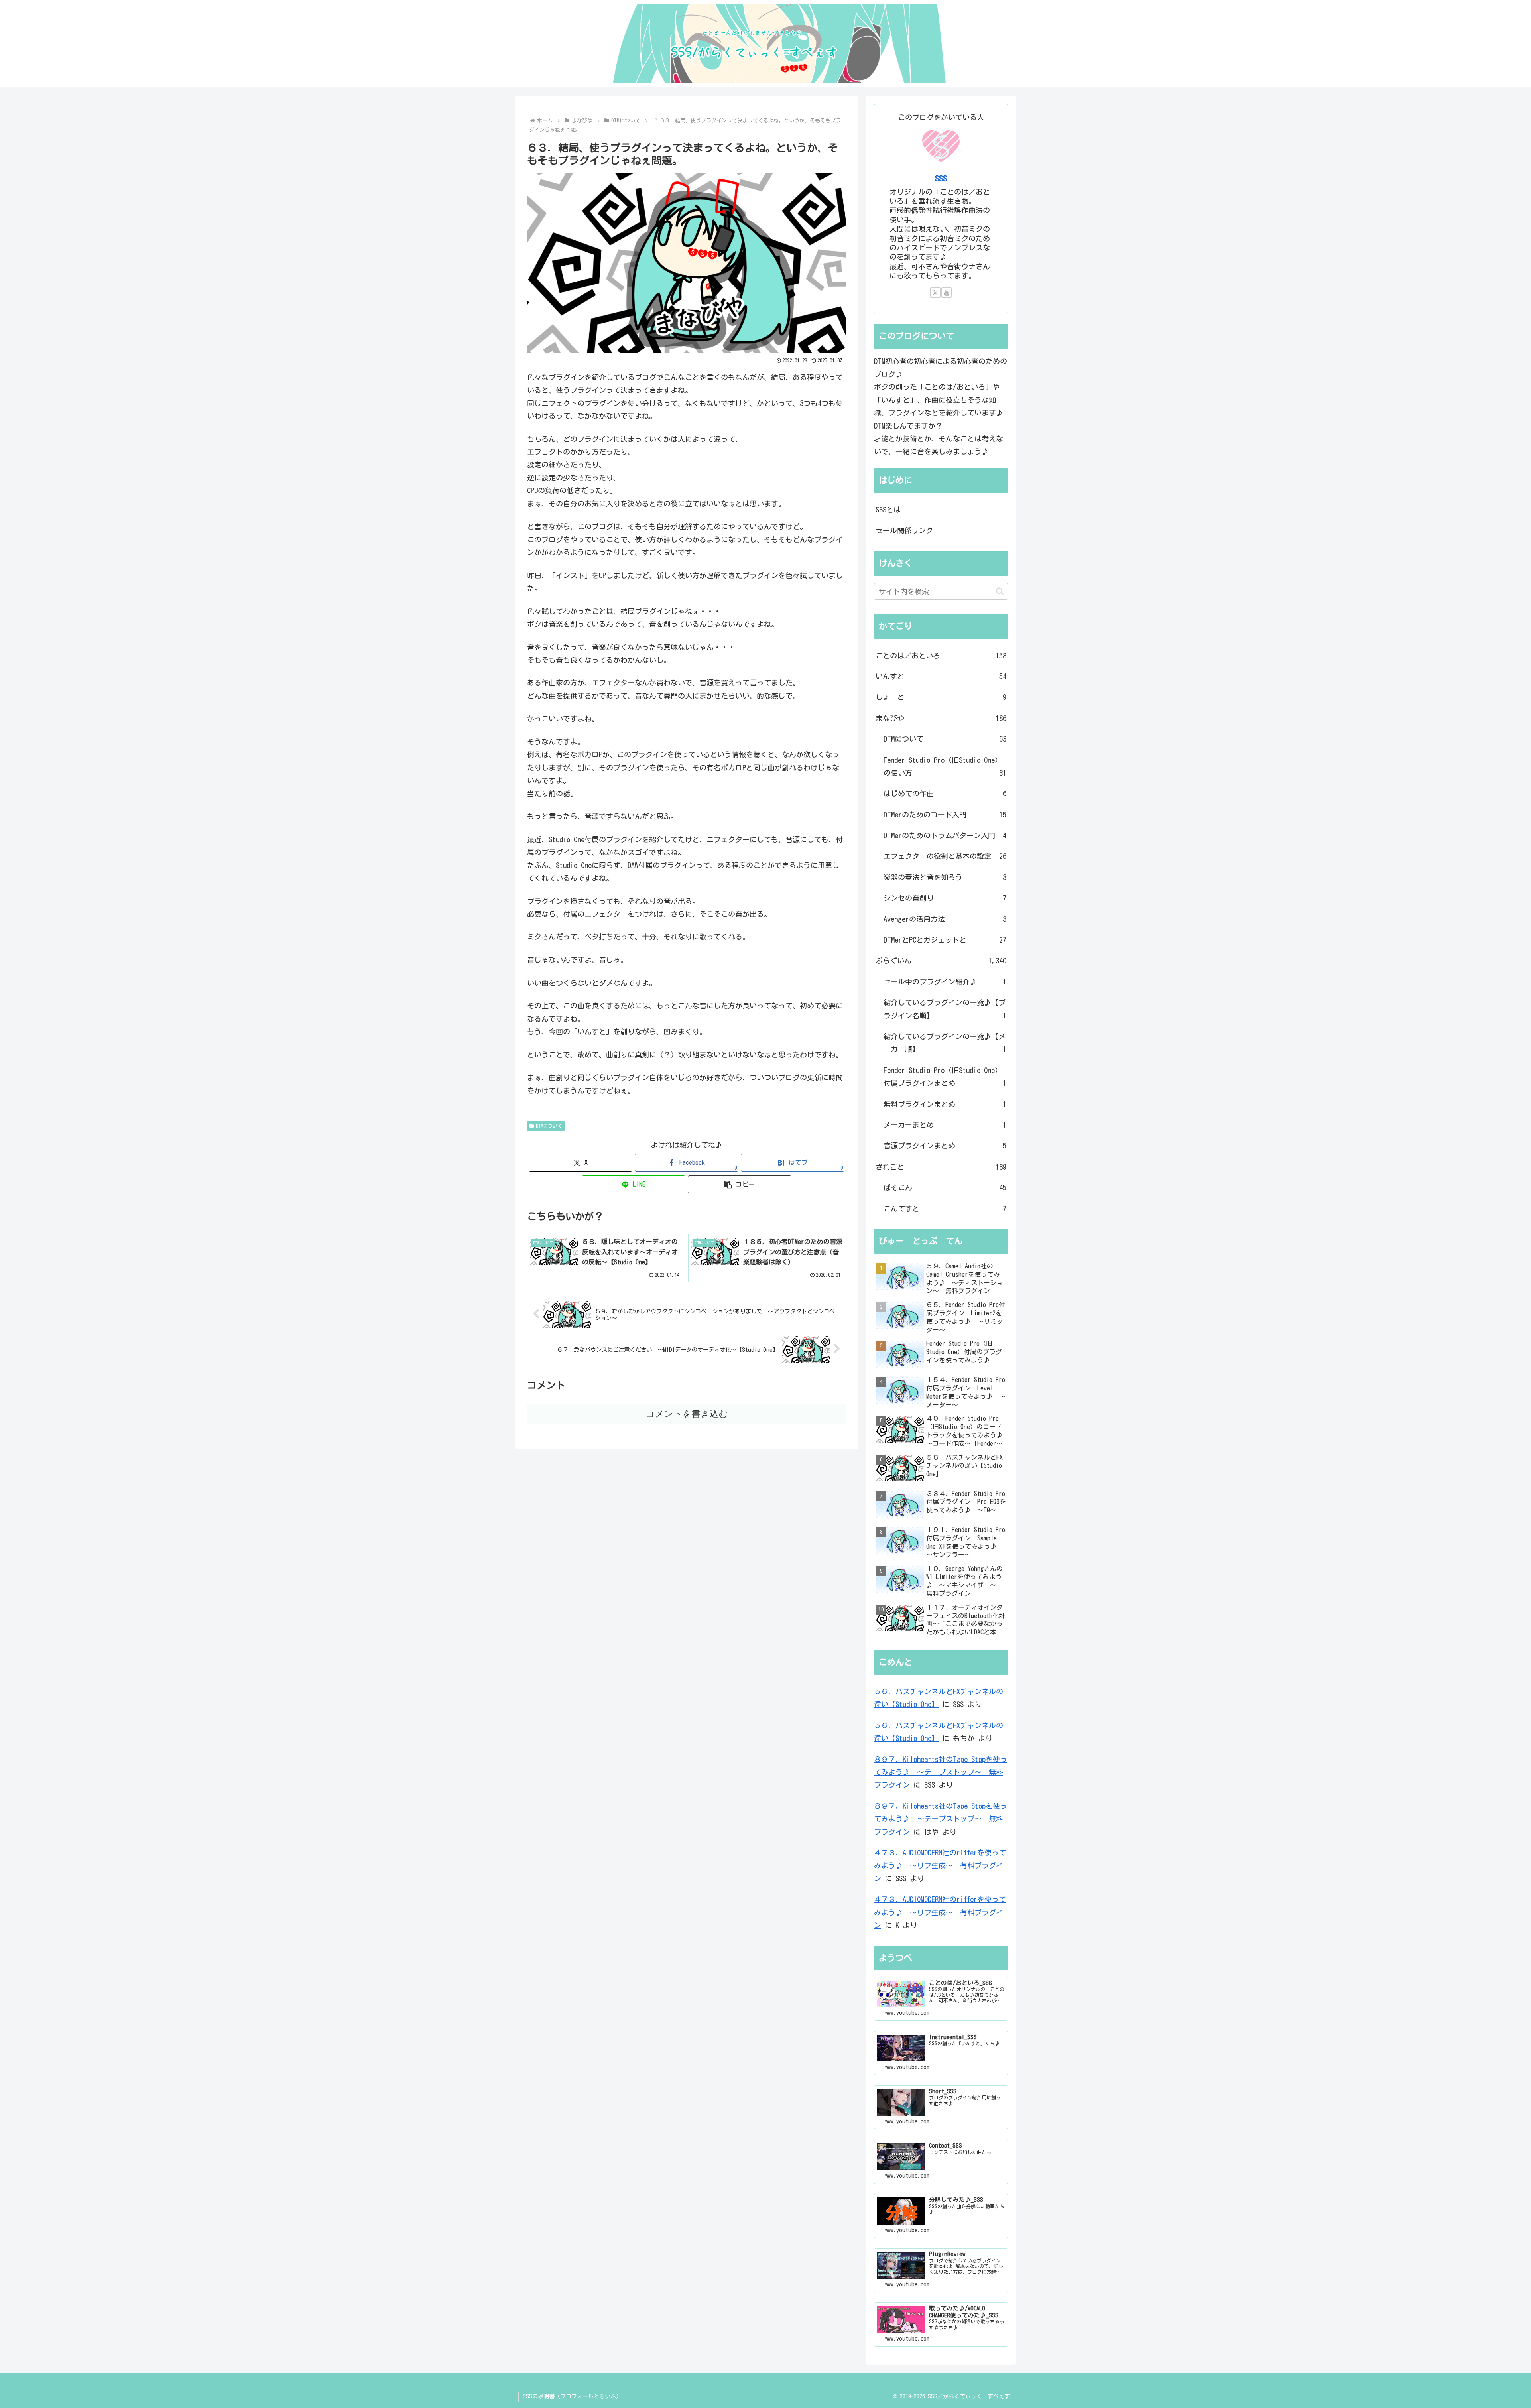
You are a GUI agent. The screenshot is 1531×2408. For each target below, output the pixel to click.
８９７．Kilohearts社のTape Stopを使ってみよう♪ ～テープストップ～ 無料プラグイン (941, 1772)
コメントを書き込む (687, 1414)
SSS (941, 178)
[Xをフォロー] (935, 293)
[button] (740, 1184)
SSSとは (888, 510)
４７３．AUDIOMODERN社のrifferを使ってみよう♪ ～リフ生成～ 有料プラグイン (940, 1866)
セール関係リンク (904, 530)
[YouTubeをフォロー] (947, 293)
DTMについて (549, 1126)
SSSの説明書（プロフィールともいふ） (572, 2396)
